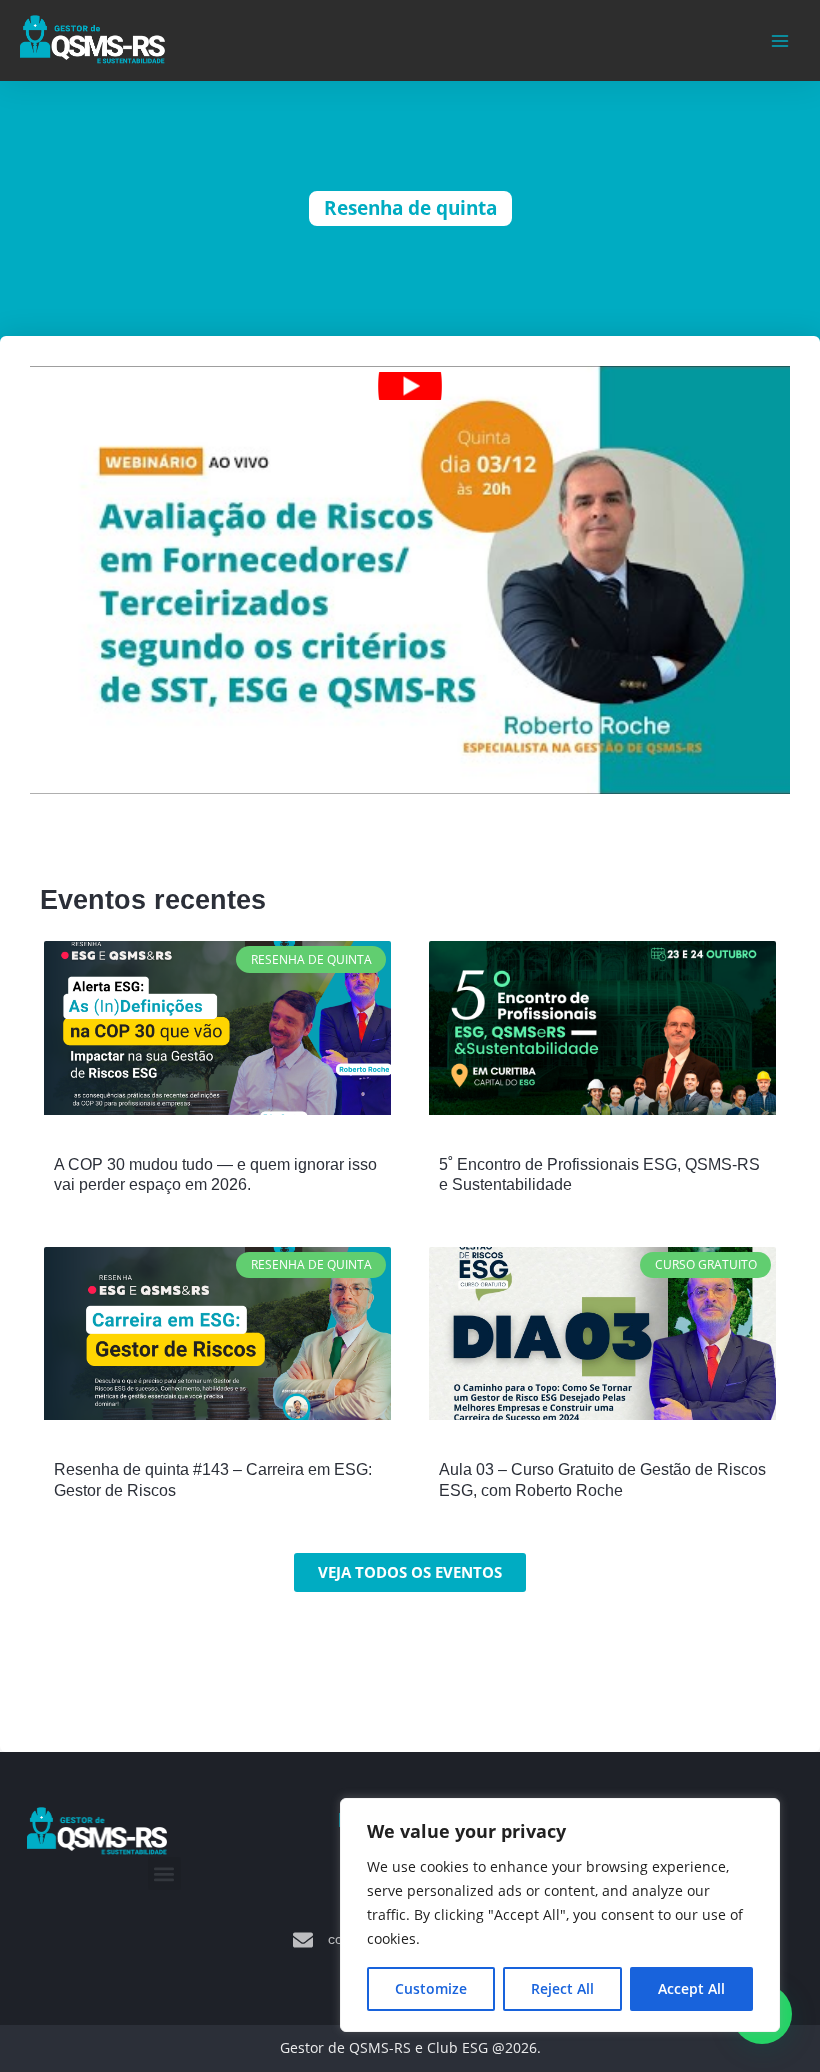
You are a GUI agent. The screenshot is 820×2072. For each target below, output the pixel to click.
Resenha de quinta (410, 208)
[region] (560, 1915)
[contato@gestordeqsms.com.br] (303, 1940)
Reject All (562, 1988)
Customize (431, 1988)
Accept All (691, 1988)
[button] (164, 1873)
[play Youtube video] (410, 386)
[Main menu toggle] (780, 40)
